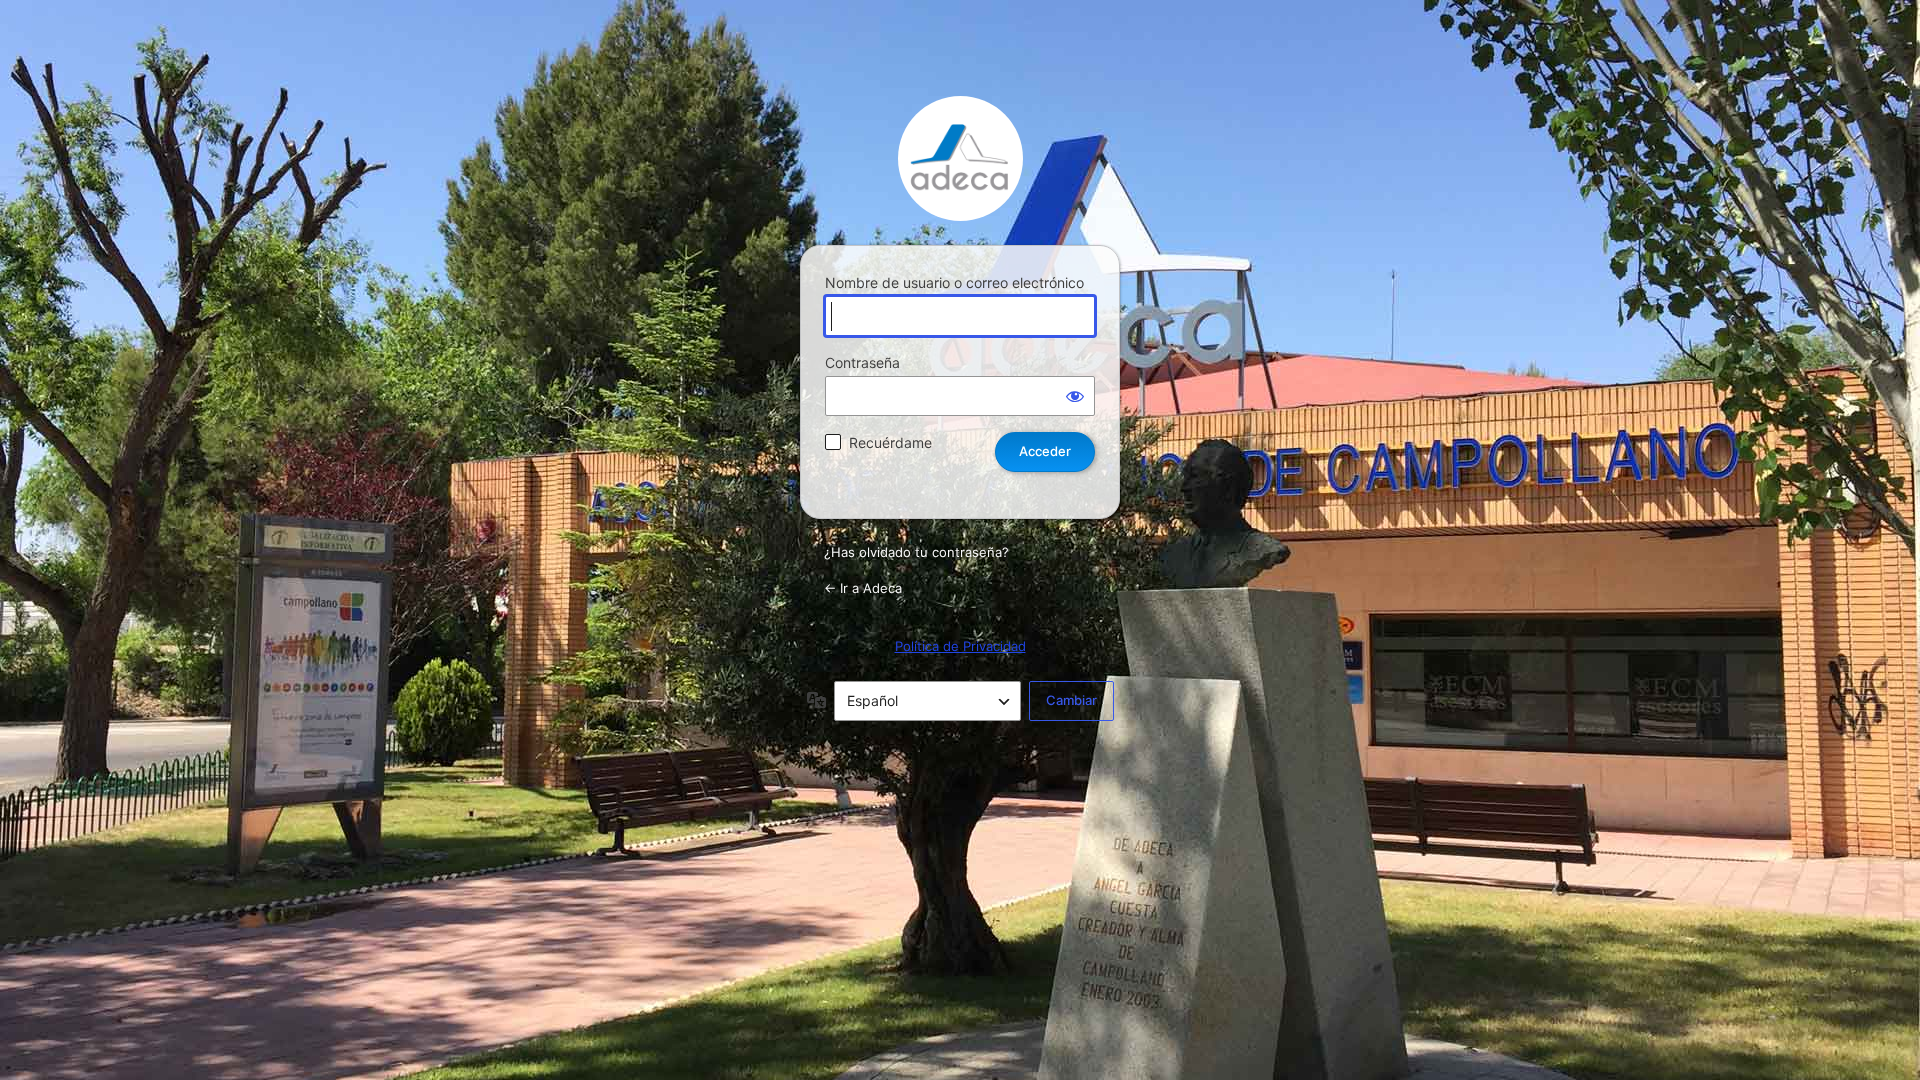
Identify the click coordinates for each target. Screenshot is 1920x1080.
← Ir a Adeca (863, 588)
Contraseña (862, 362)
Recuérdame (890, 442)
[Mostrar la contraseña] (1075, 396)
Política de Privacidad (960, 646)
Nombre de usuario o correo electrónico (954, 282)
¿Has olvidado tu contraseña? (916, 552)
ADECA (960, 158)
